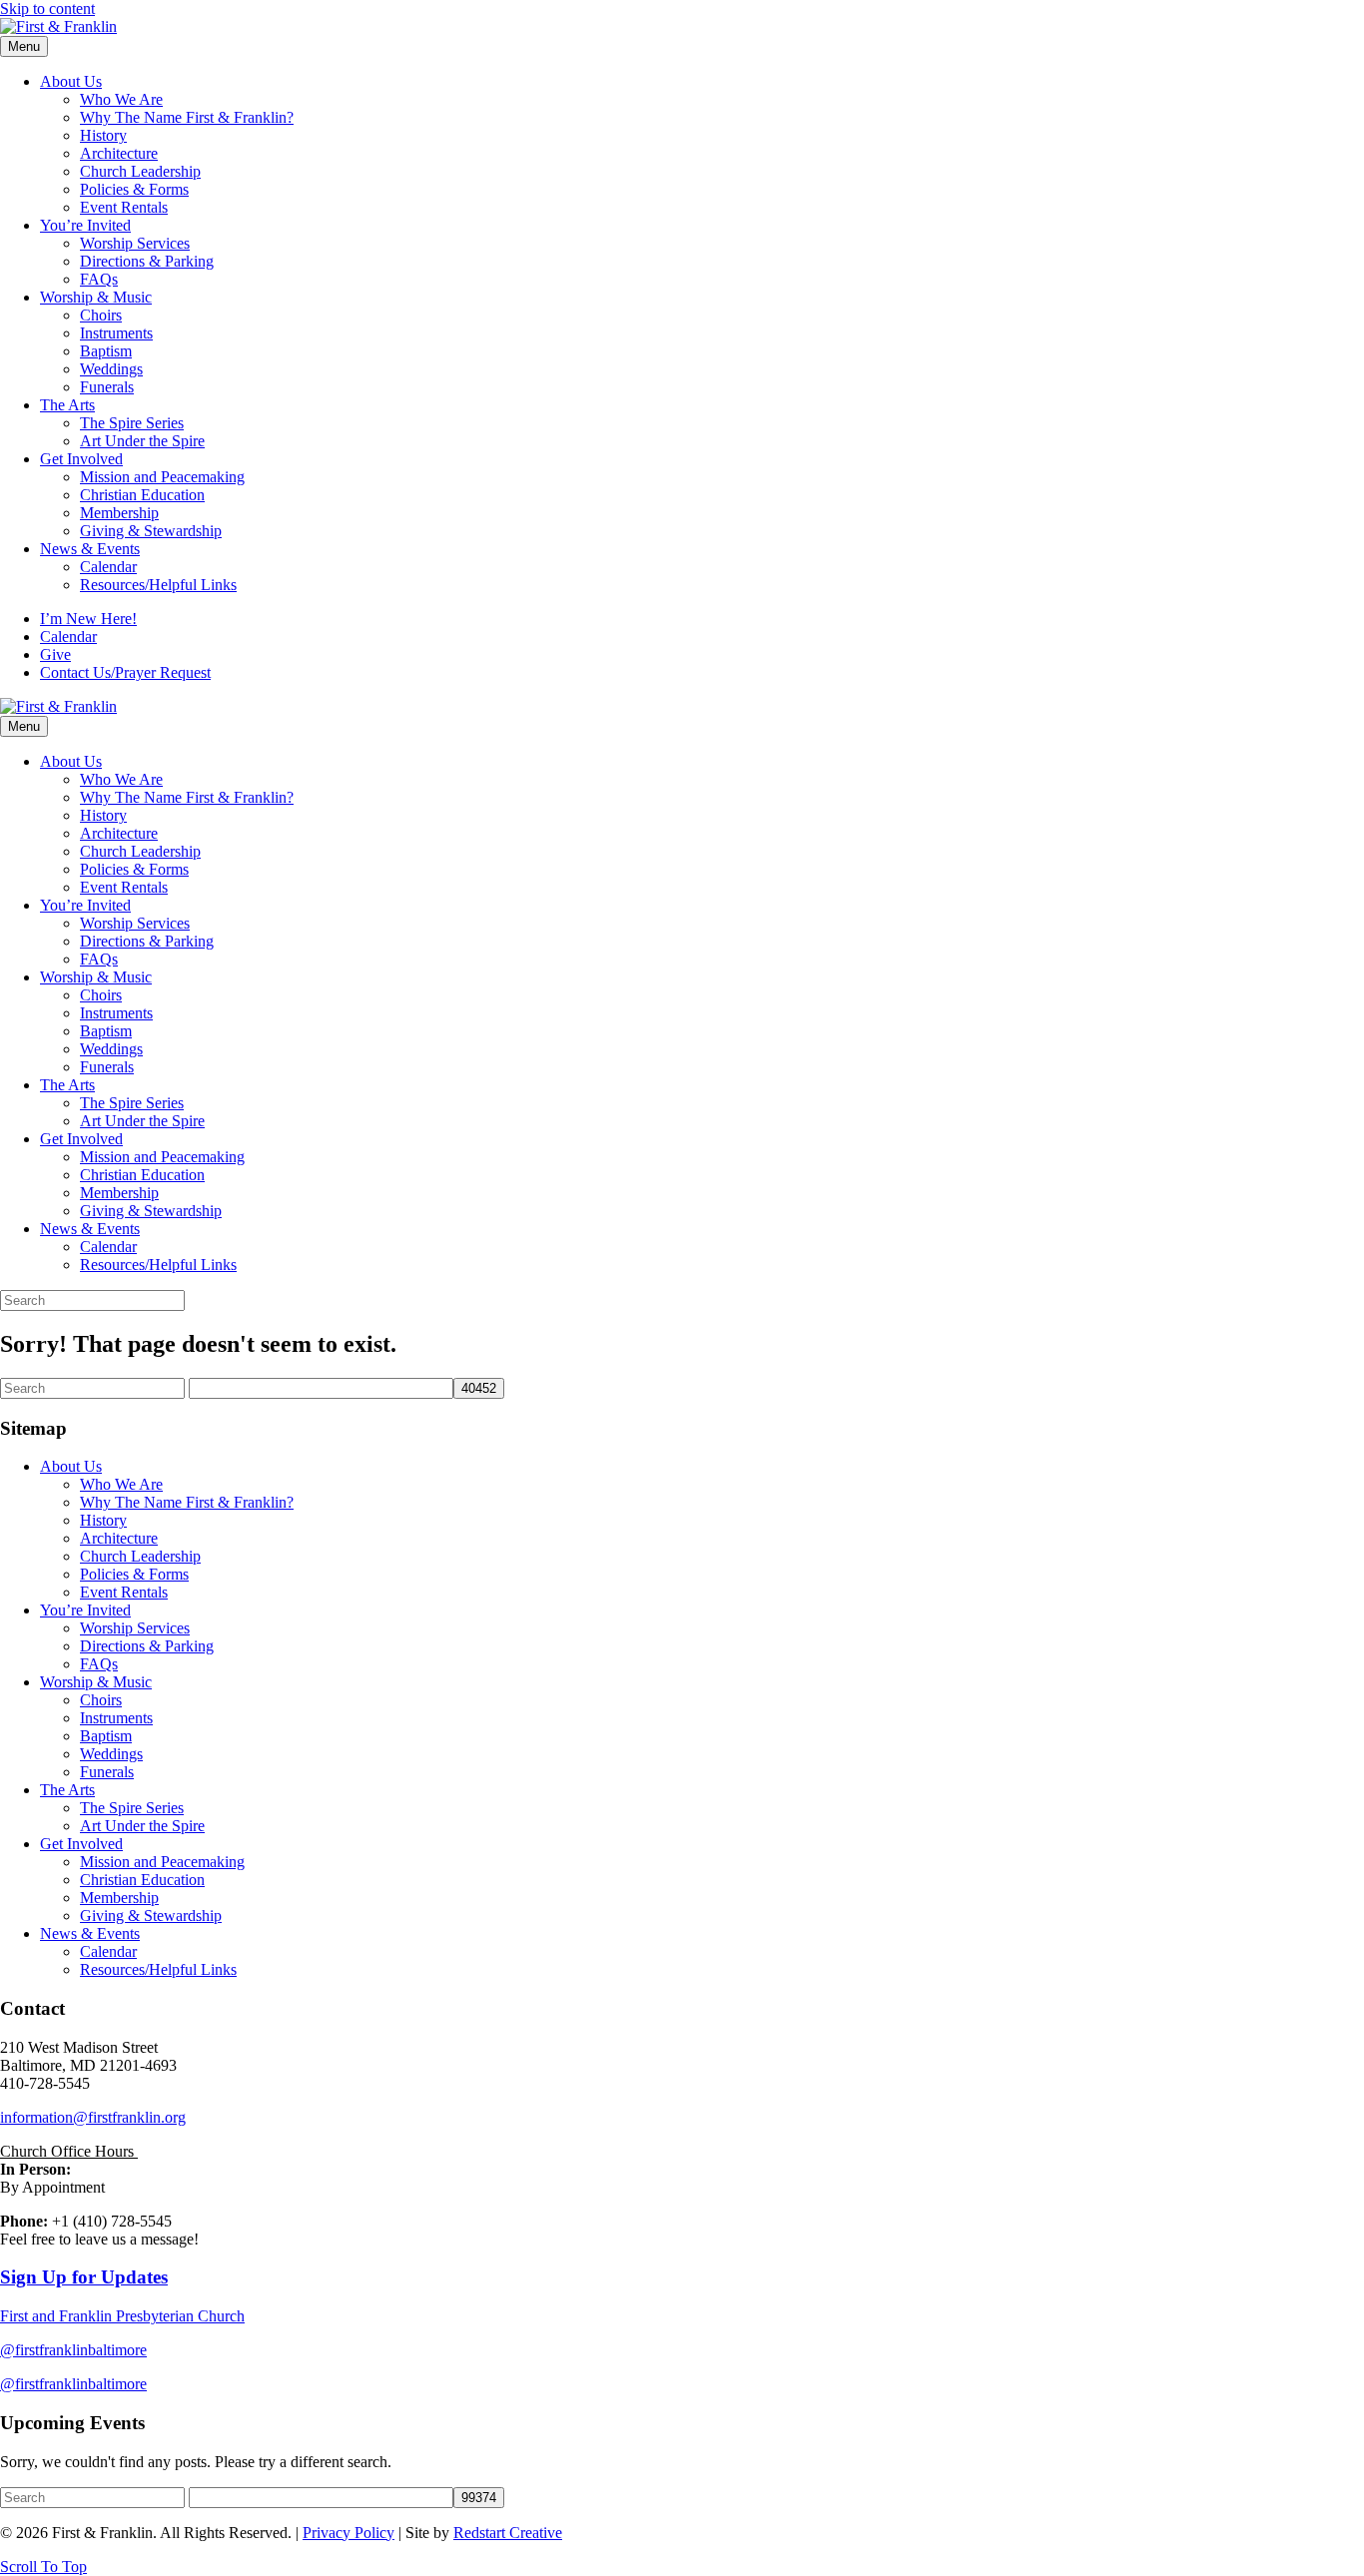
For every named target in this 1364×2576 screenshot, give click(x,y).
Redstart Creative (508, 2533)
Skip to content (47, 8)
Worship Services (135, 243)
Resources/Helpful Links (158, 585)
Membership (119, 513)
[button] (43, 2567)
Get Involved (81, 459)
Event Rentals (124, 207)
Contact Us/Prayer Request (125, 672)
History (103, 135)
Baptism (106, 351)
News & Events (90, 549)
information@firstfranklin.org (93, 2117)
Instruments (116, 333)
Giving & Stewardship (151, 531)
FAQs (99, 279)
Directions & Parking (147, 261)
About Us (71, 81)
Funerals (107, 387)
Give (55, 654)
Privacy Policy (348, 2533)
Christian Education (142, 495)
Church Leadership (140, 171)
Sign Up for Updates (84, 2277)
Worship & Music (96, 297)
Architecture (119, 153)
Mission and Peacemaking (162, 477)
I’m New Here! (88, 619)
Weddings (111, 369)
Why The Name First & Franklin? (187, 117)
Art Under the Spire (142, 441)
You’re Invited (85, 225)
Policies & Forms (134, 189)
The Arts (67, 405)
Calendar (108, 567)
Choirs (101, 315)
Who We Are (121, 99)
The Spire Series (132, 423)
